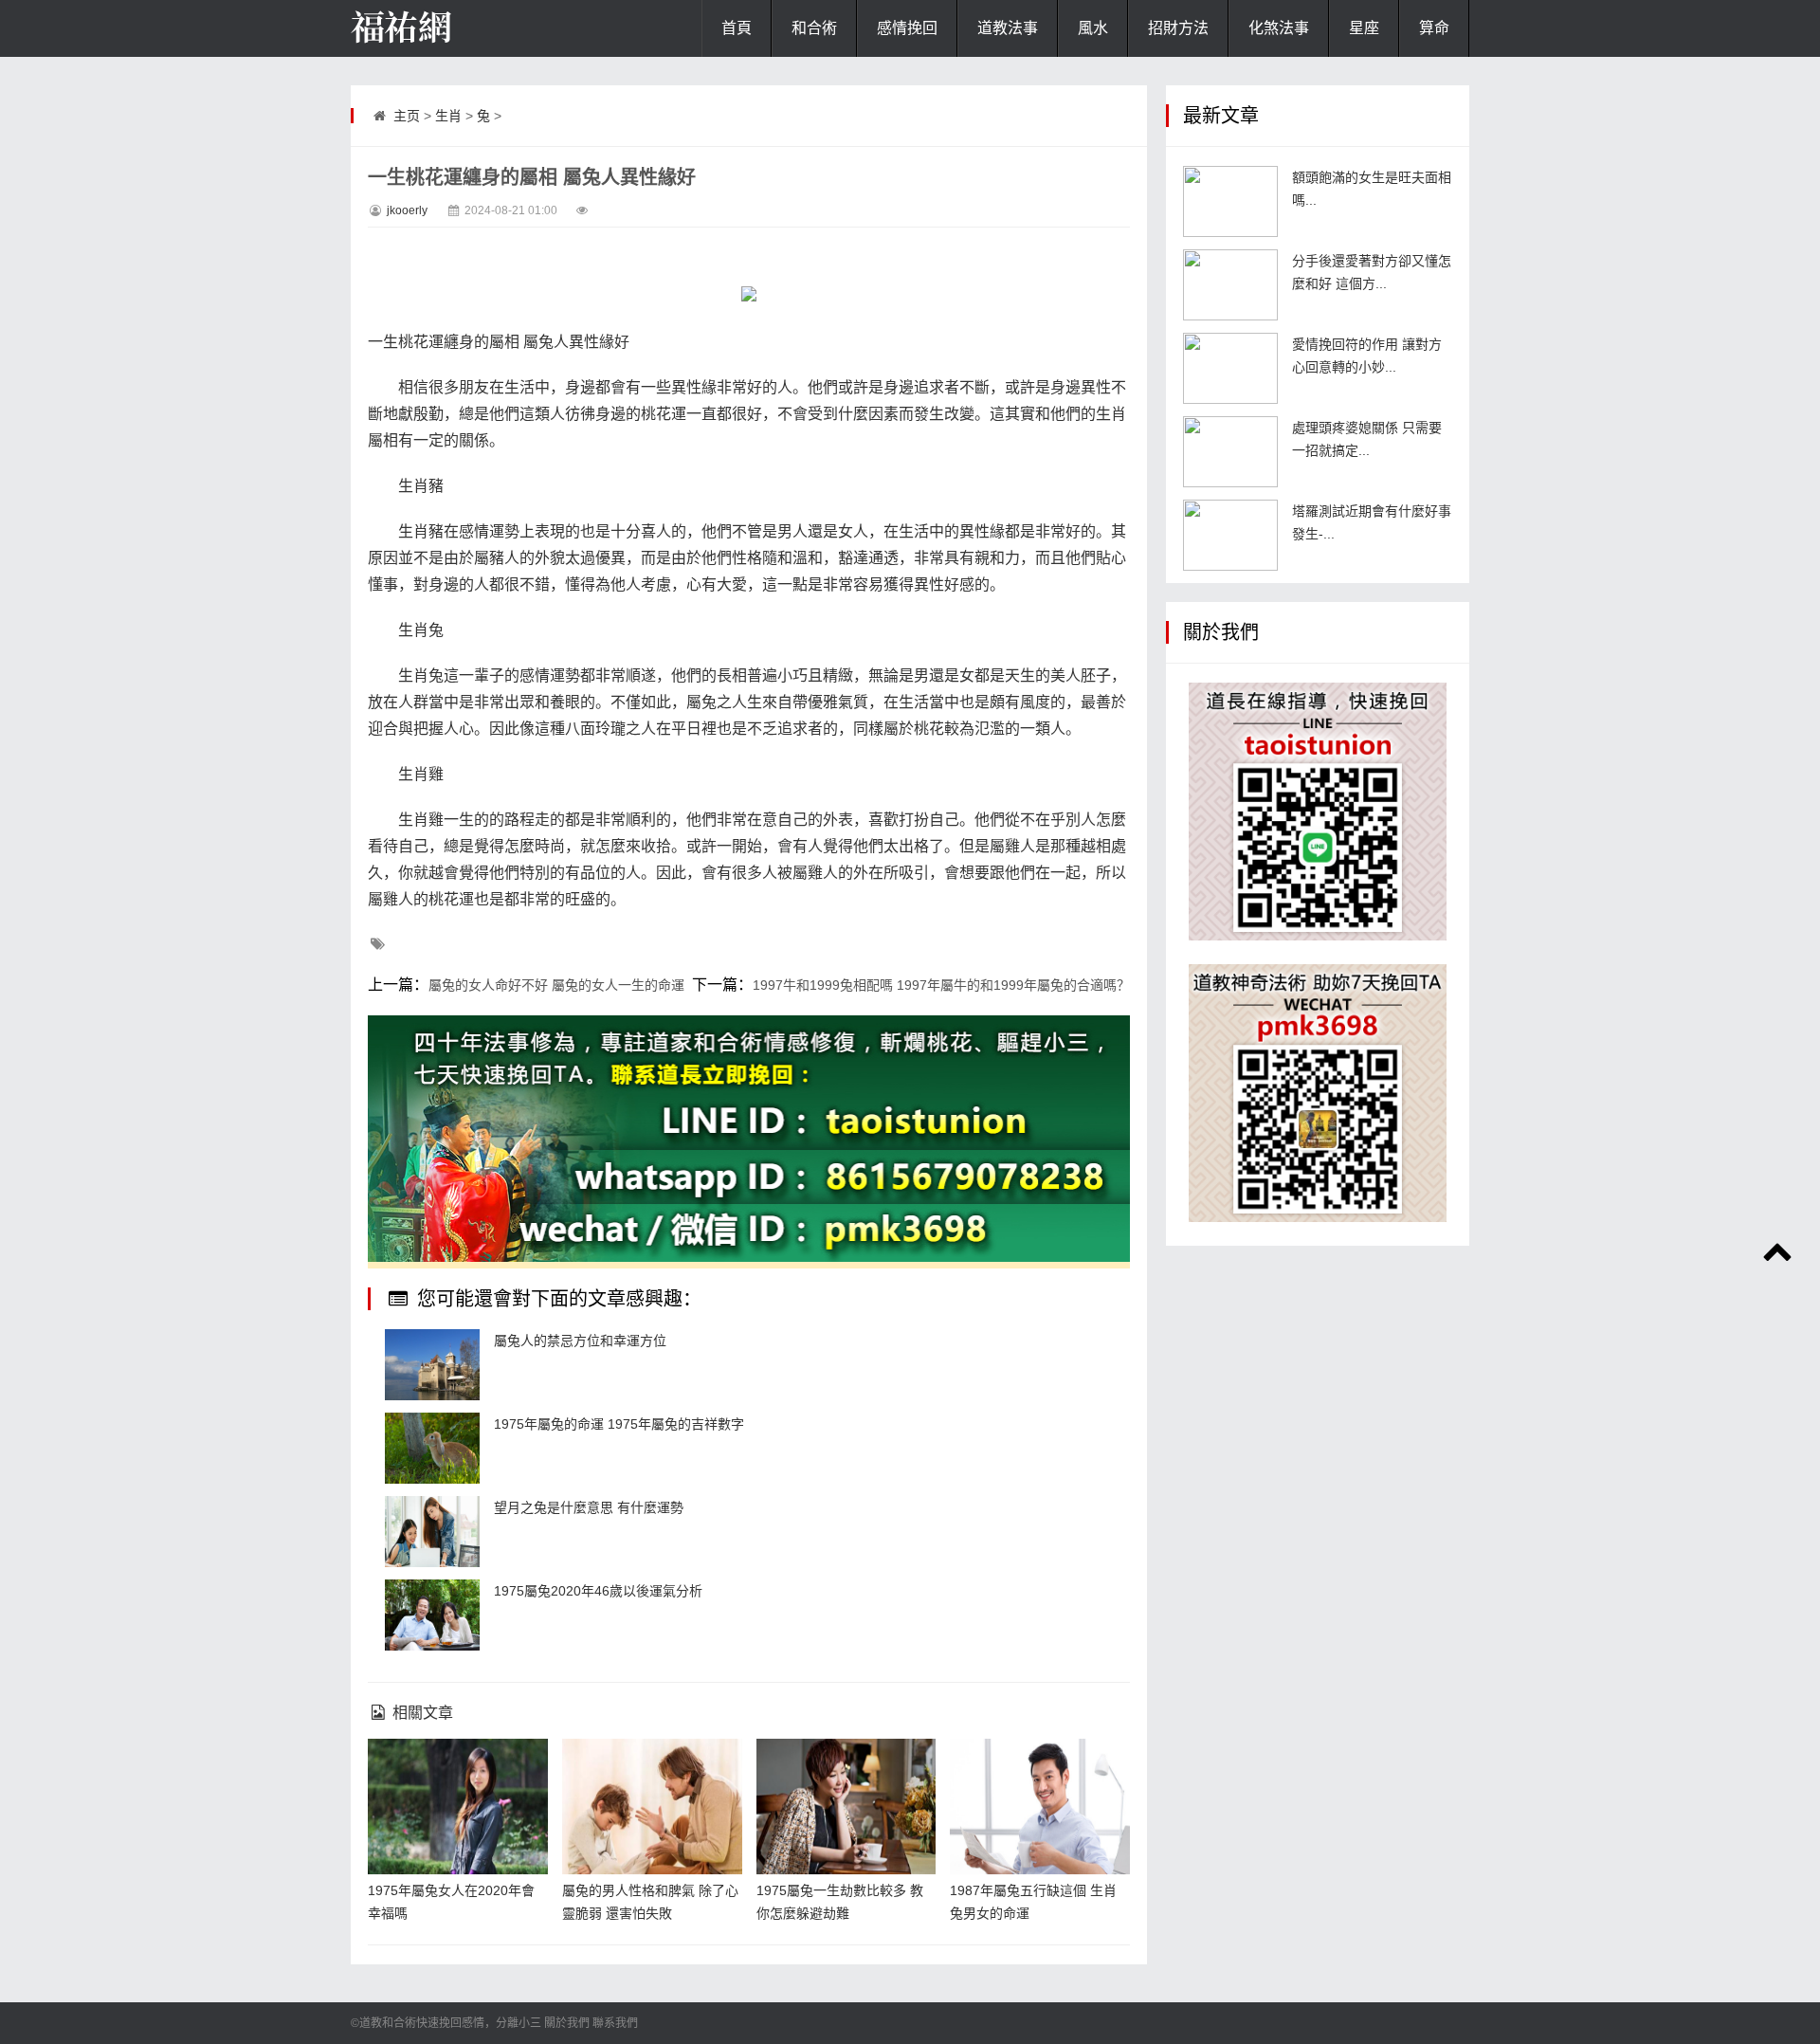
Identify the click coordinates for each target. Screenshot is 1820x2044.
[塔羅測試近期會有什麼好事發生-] (1230, 535)
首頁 (737, 28)
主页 (407, 116)
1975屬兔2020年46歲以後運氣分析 (598, 1591)
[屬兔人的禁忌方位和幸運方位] (432, 1365)
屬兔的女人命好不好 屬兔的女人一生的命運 (556, 985)
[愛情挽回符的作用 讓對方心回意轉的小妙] (1230, 368)
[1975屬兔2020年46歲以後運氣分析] (432, 1615)
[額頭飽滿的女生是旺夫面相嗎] (1230, 201)
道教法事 (1008, 28)
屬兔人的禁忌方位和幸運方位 (580, 1341)
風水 (1093, 28)
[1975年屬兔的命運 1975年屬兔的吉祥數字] (432, 1448)
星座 (1364, 28)
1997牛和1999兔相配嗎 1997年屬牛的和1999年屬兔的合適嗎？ (941, 985)
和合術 (814, 28)
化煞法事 (1279, 28)
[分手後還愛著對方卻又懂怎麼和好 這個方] (1230, 285)
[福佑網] (446, 28)
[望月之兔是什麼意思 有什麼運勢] (432, 1532)
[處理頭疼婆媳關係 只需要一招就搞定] (1230, 452)
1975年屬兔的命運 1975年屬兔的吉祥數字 (619, 1424)
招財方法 (1178, 28)
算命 (1434, 28)
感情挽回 (907, 28)
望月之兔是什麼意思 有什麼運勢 (589, 1507)
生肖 (448, 116)
